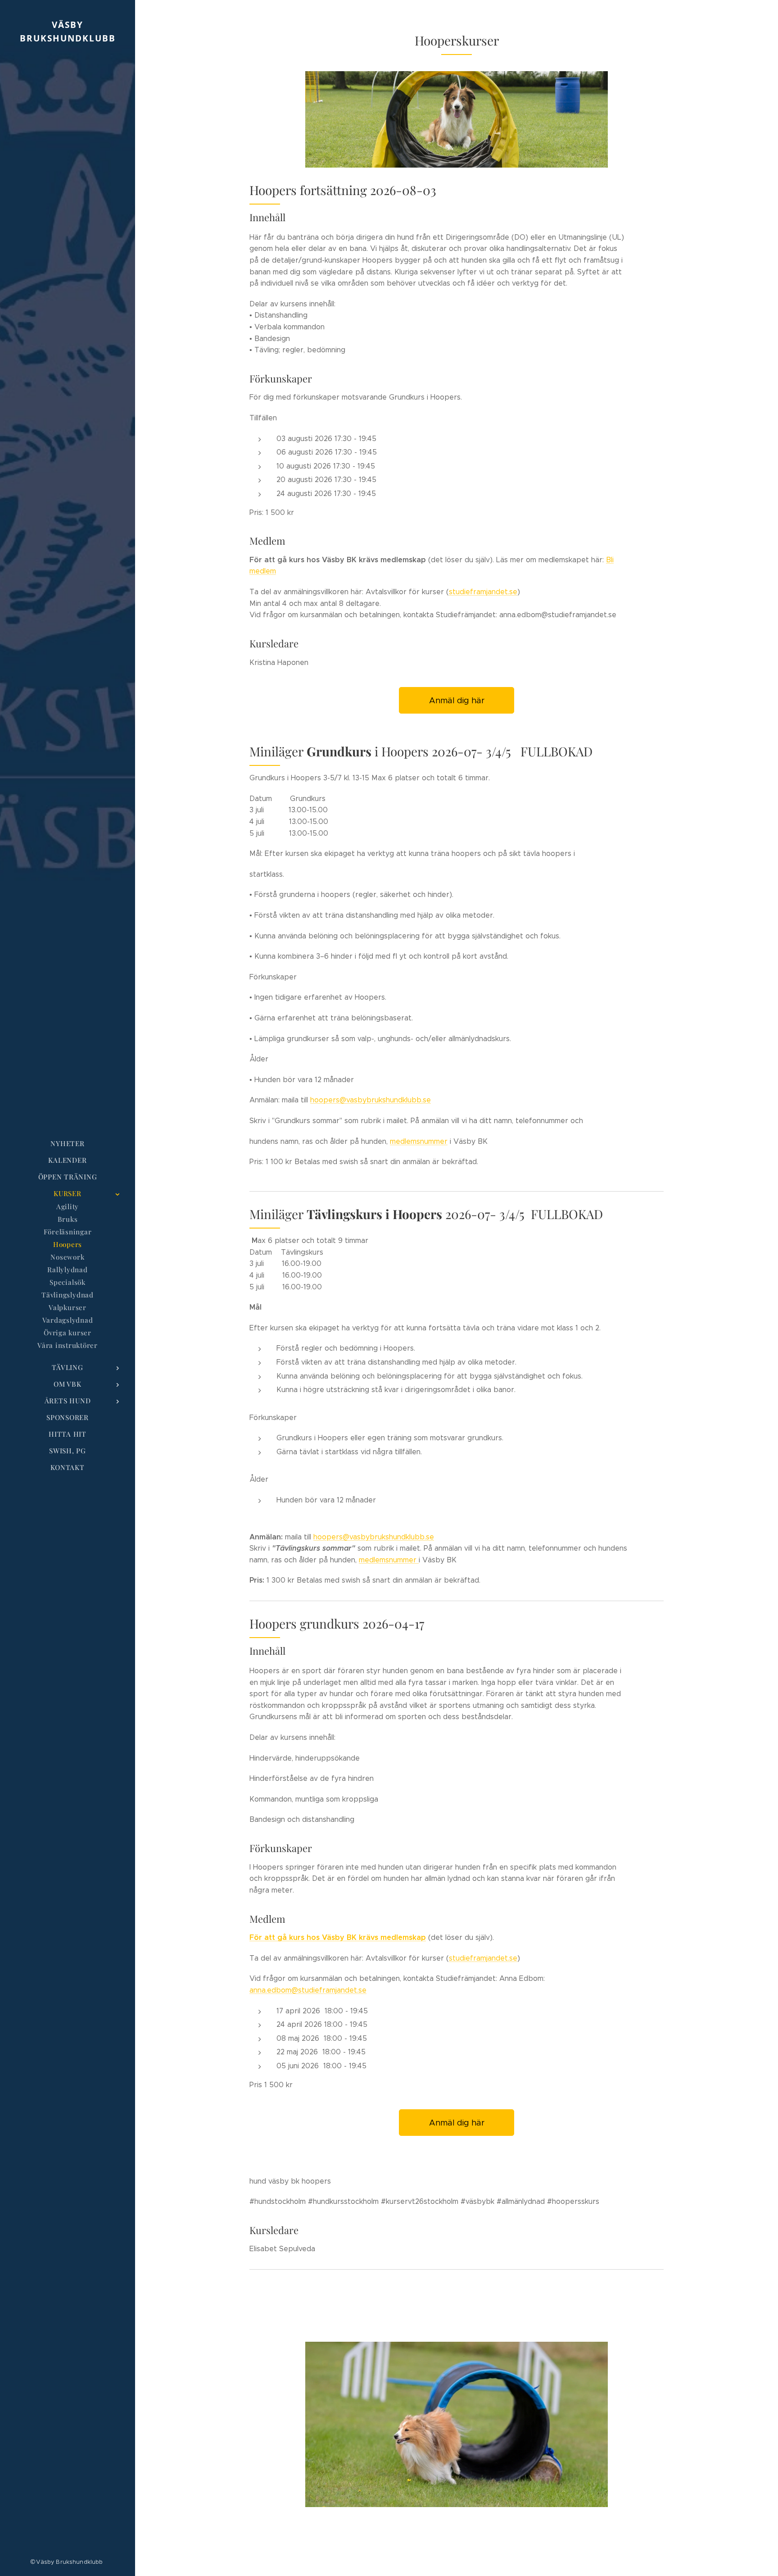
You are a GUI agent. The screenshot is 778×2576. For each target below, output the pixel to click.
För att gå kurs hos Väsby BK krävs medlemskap (338, 1937)
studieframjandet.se (483, 592)
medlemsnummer (419, 1141)
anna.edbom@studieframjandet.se (308, 1990)
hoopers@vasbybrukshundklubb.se (371, 1100)
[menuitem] (68, 1144)
